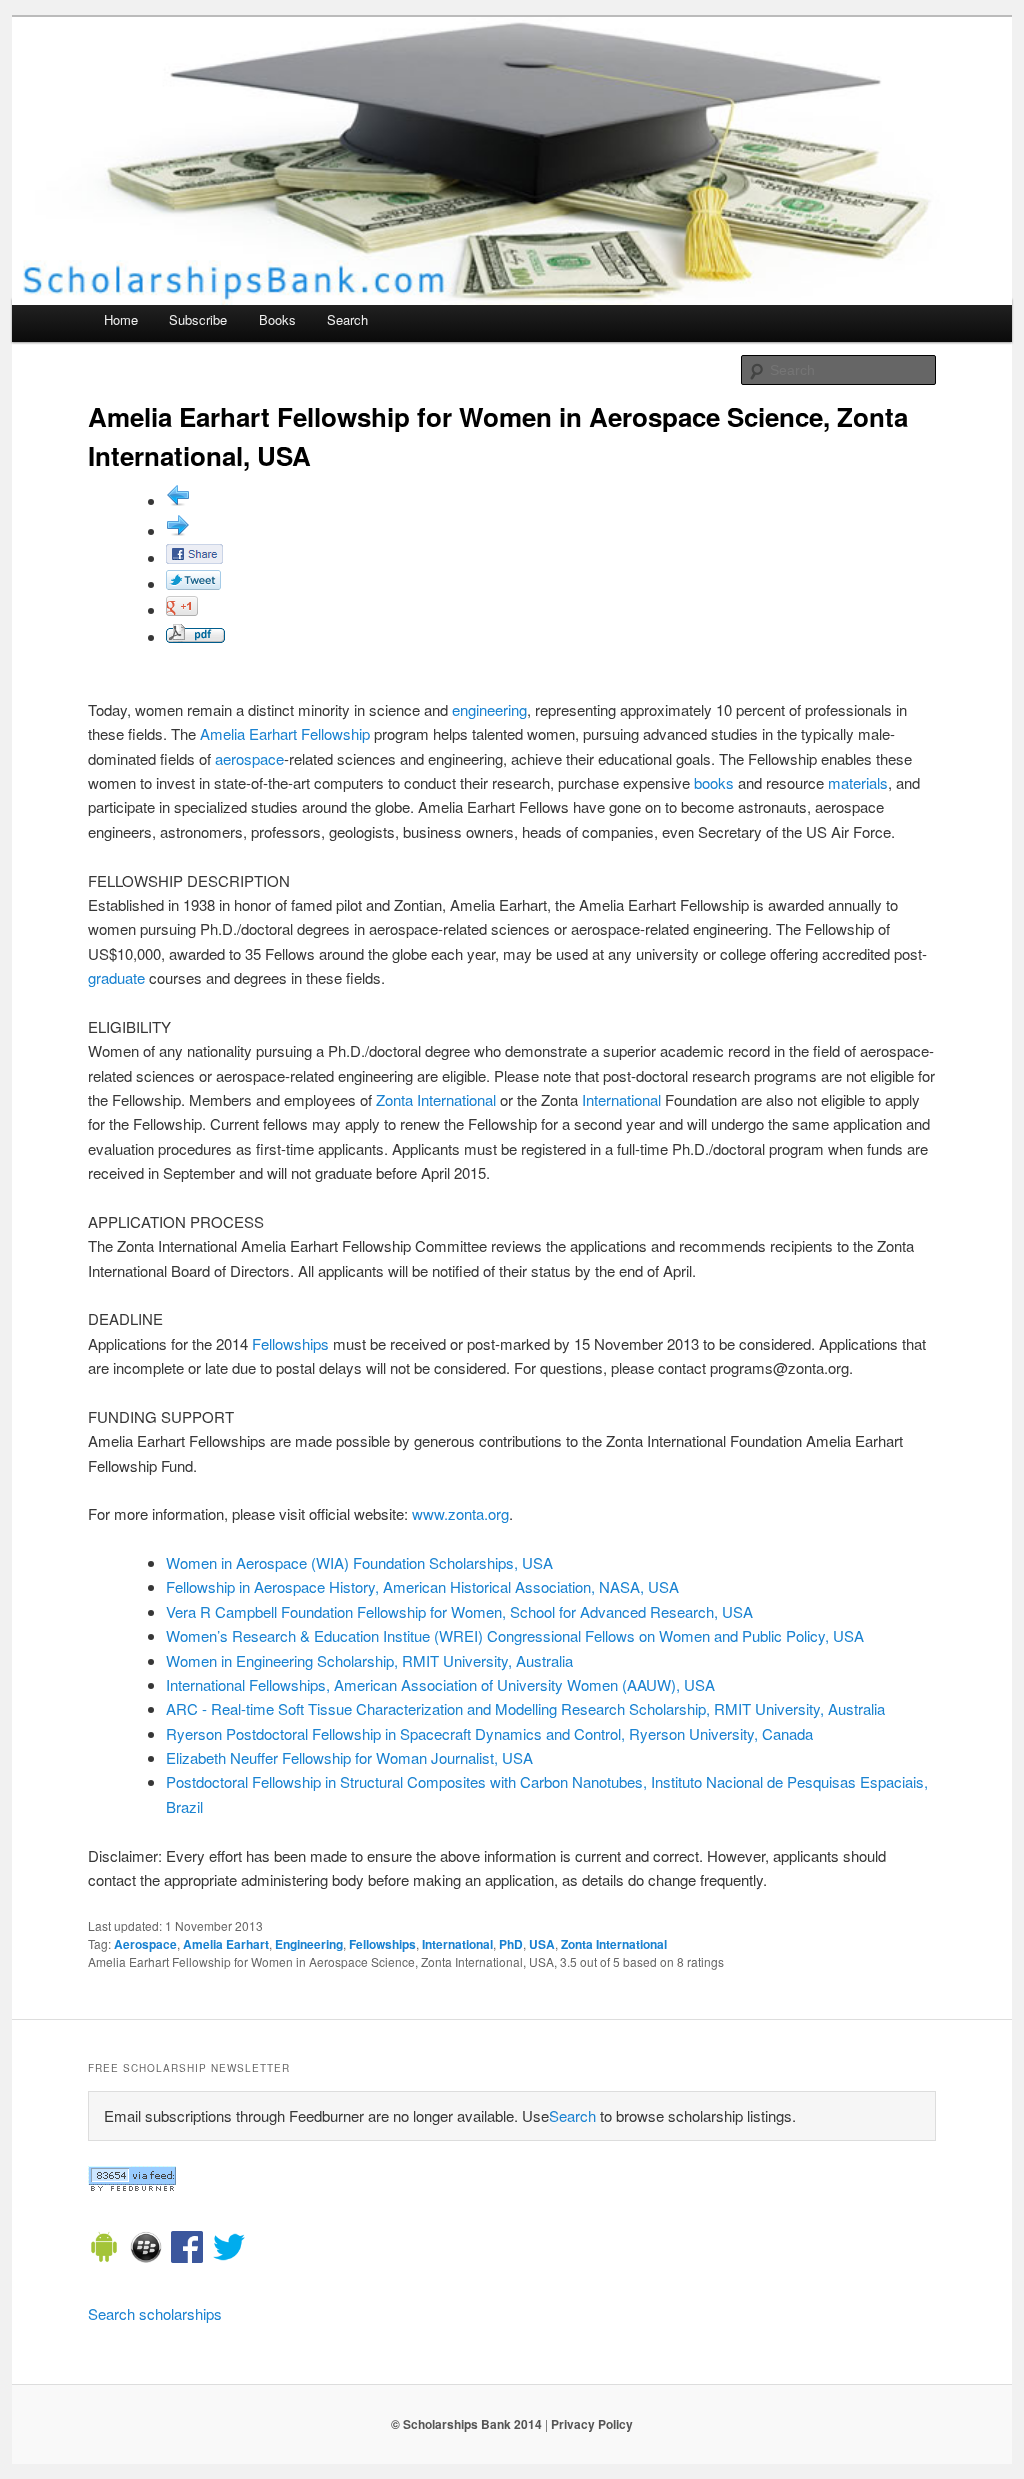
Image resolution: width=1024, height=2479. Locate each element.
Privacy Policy (592, 2424)
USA (542, 1944)
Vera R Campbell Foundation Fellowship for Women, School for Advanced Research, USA (459, 1611)
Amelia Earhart (248, 733)
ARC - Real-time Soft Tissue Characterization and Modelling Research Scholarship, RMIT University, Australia (525, 1708)
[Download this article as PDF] (195, 636)
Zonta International (436, 1099)
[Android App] (104, 2250)
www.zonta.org (460, 1513)
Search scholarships (155, 2313)
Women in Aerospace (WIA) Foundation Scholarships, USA (359, 1562)
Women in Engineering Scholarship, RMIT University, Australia (369, 1660)
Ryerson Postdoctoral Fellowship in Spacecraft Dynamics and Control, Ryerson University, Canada (489, 1733)
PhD (511, 1944)
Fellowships (290, 1343)
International (621, 1099)
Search (347, 319)
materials (858, 782)
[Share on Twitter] (193, 583)
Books (277, 319)
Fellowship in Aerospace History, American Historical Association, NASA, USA (422, 1586)
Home (121, 319)
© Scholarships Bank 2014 (466, 2424)
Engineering (309, 1944)
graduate (116, 977)
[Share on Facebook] (194, 557)
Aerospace (145, 1944)
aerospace (249, 758)
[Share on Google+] (182, 609)
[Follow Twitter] (229, 2250)
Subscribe (198, 319)
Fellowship (335, 733)
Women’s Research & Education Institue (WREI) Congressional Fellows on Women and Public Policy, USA (515, 1635)
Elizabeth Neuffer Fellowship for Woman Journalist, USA (349, 1757)
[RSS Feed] (132, 2185)
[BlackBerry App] (146, 2250)
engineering (489, 709)
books (714, 782)
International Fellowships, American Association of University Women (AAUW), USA (440, 1684)
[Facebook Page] (187, 2250)
